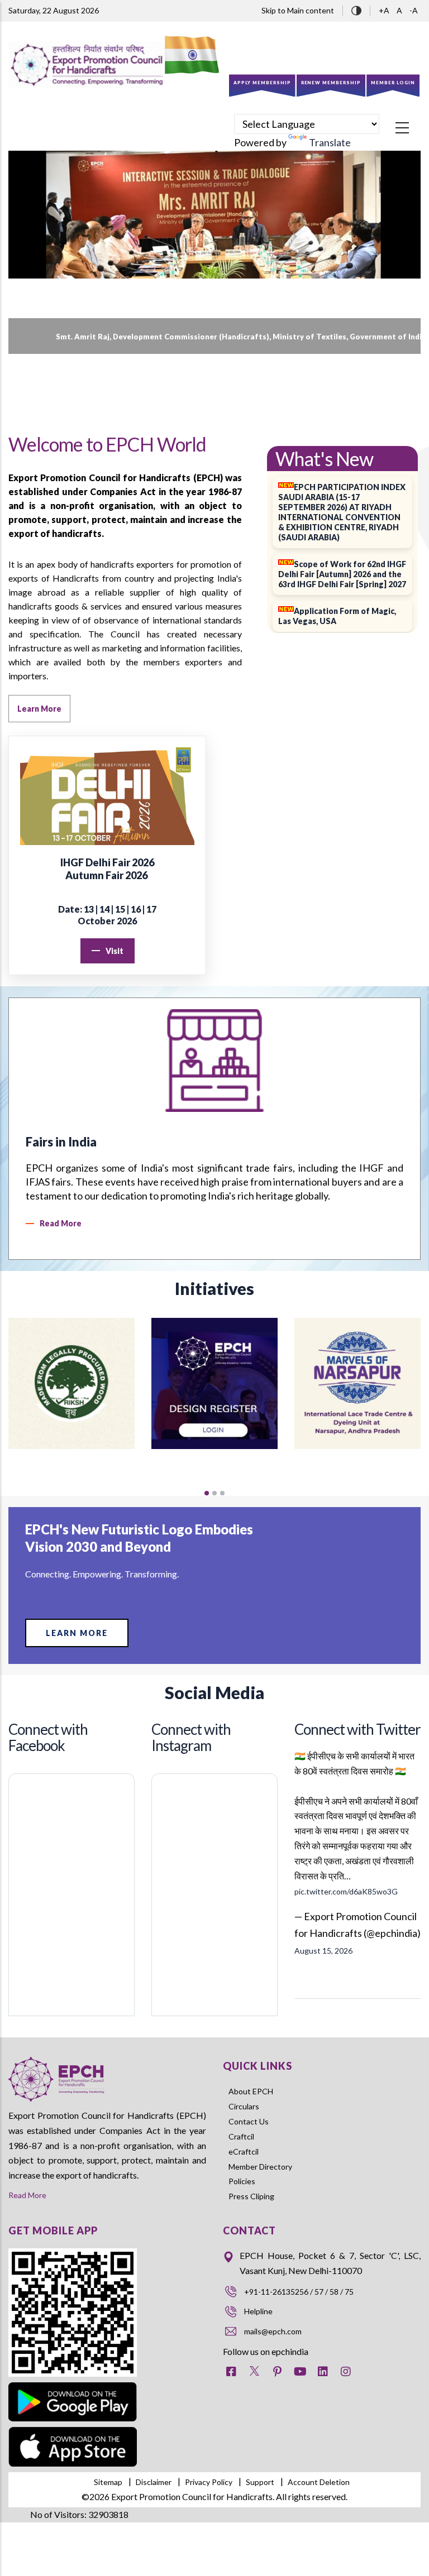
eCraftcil (244, 2152)
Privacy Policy (209, 2482)
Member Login (393, 83)
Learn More (77, 1633)
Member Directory (260, 2167)
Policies (242, 2181)
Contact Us (249, 2121)
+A (385, 10)
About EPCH (251, 2091)
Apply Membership (262, 83)
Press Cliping (251, 2196)
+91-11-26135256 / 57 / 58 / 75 (299, 2292)
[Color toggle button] (356, 9)
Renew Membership (331, 83)
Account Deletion (319, 2482)
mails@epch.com (273, 2331)
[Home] (87, 65)
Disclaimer (154, 2482)
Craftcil (241, 2136)
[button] (207, 1493)
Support (260, 2482)
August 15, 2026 (323, 1951)
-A (414, 10)
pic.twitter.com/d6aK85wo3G (346, 1891)
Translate (330, 142)
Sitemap (108, 2482)
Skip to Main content (298, 10)
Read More (27, 2195)
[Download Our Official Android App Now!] (73, 2384)
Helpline (258, 2311)
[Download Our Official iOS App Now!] (73, 2435)
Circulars (244, 2106)
